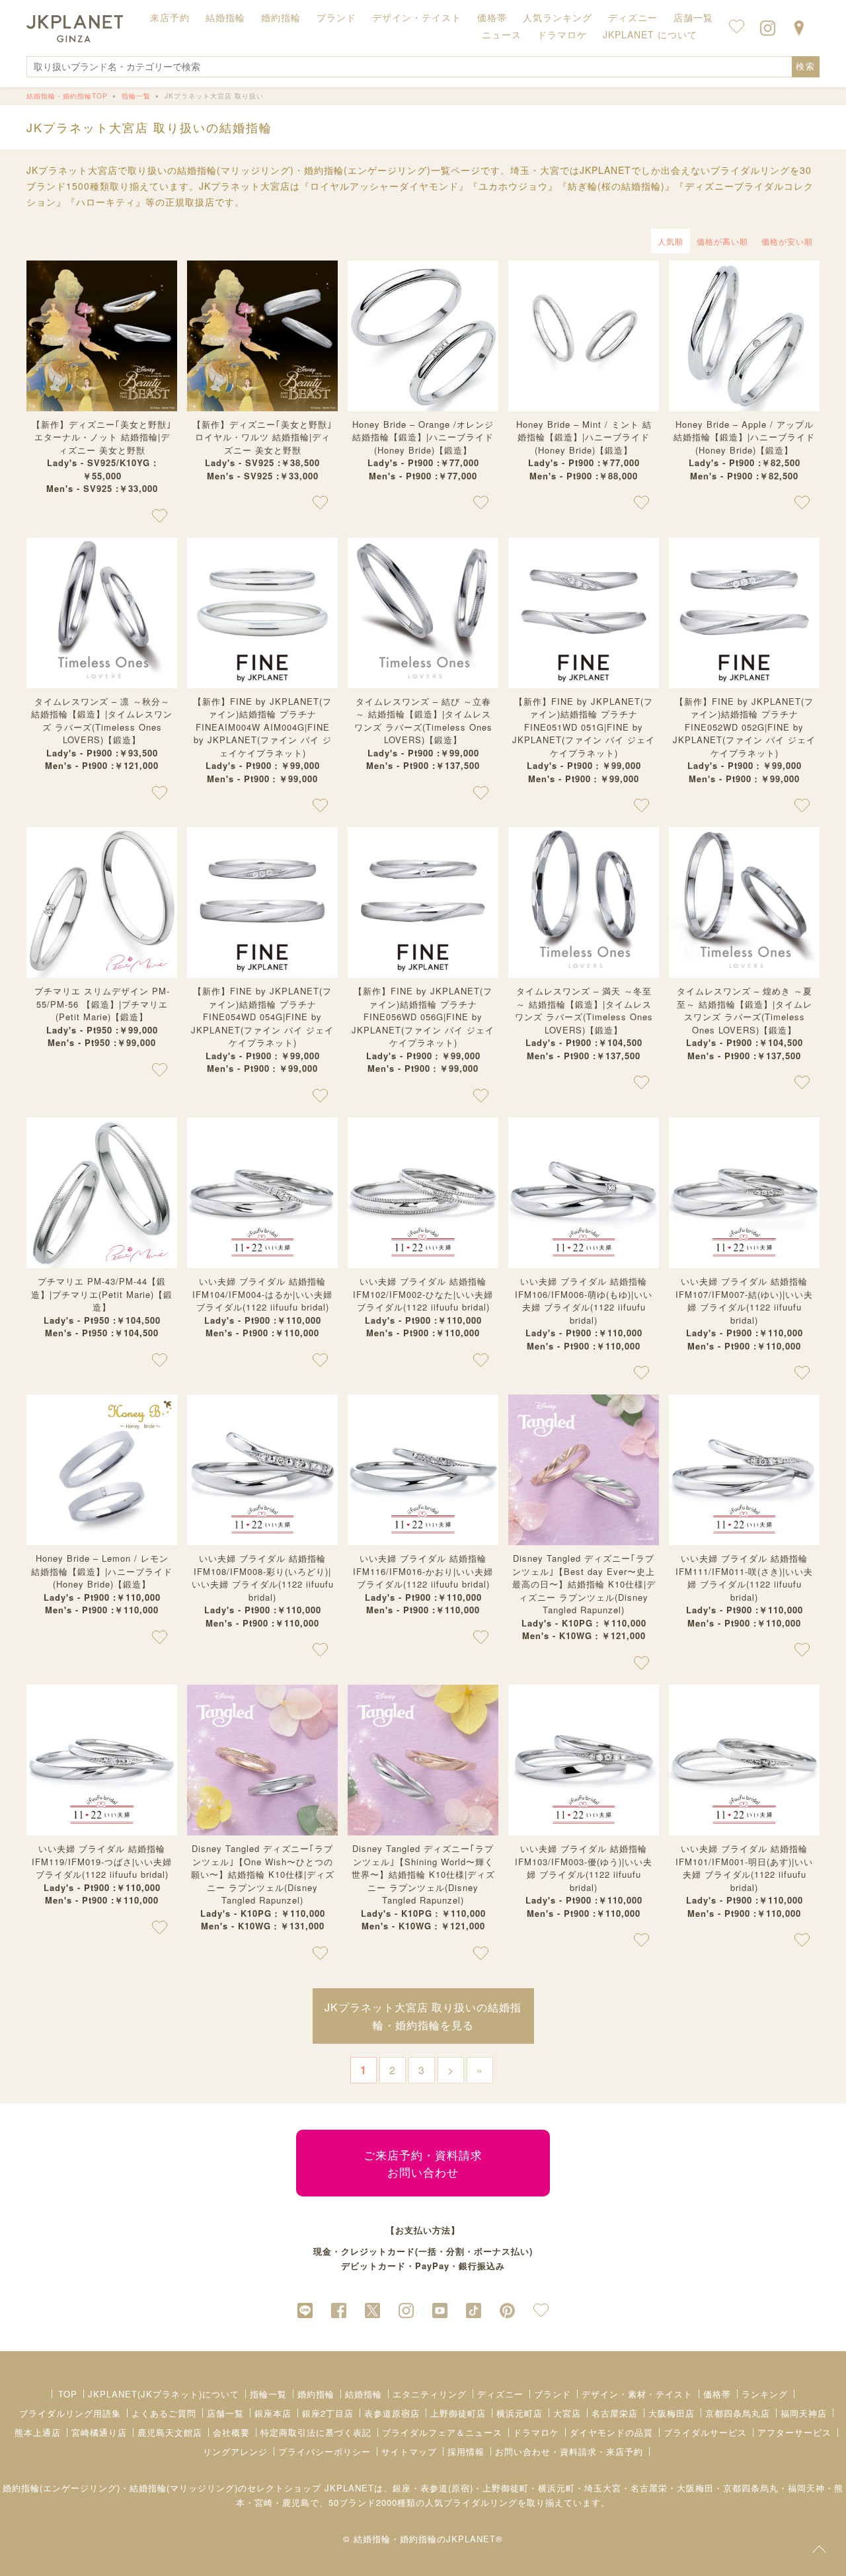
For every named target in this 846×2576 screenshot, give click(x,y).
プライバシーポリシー (325, 2451)
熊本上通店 (38, 2432)
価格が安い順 (787, 241)
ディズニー (500, 2394)
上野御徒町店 (458, 2413)
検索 (806, 66)
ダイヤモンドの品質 (611, 2432)
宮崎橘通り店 (99, 2432)
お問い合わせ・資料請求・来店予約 (569, 2451)
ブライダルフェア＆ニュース (442, 2432)
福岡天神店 (804, 2413)
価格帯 (717, 2394)
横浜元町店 (519, 2413)
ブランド (553, 2394)
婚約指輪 (316, 2394)
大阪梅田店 (672, 2413)
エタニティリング (430, 2394)
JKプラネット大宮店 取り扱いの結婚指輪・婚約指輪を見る (423, 2016)
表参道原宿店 (392, 2413)
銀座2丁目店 (328, 2413)
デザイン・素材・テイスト (637, 2394)
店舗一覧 (693, 17)
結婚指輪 (364, 2394)
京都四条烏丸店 (738, 2413)
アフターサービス (794, 2432)
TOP (68, 2394)
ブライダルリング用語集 (70, 2413)
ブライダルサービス (705, 2432)
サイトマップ (409, 2451)
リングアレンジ (235, 2451)
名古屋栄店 (615, 2413)
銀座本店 (273, 2413)
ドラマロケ (536, 2432)
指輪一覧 (268, 2394)
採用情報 (466, 2451)
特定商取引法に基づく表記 (316, 2432)
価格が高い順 (722, 241)
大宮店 (567, 2413)
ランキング (765, 2394)
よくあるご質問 (164, 2413)
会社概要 (231, 2432)
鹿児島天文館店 (170, 2432)
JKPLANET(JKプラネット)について (164, 2394)
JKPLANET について (650, 34)
